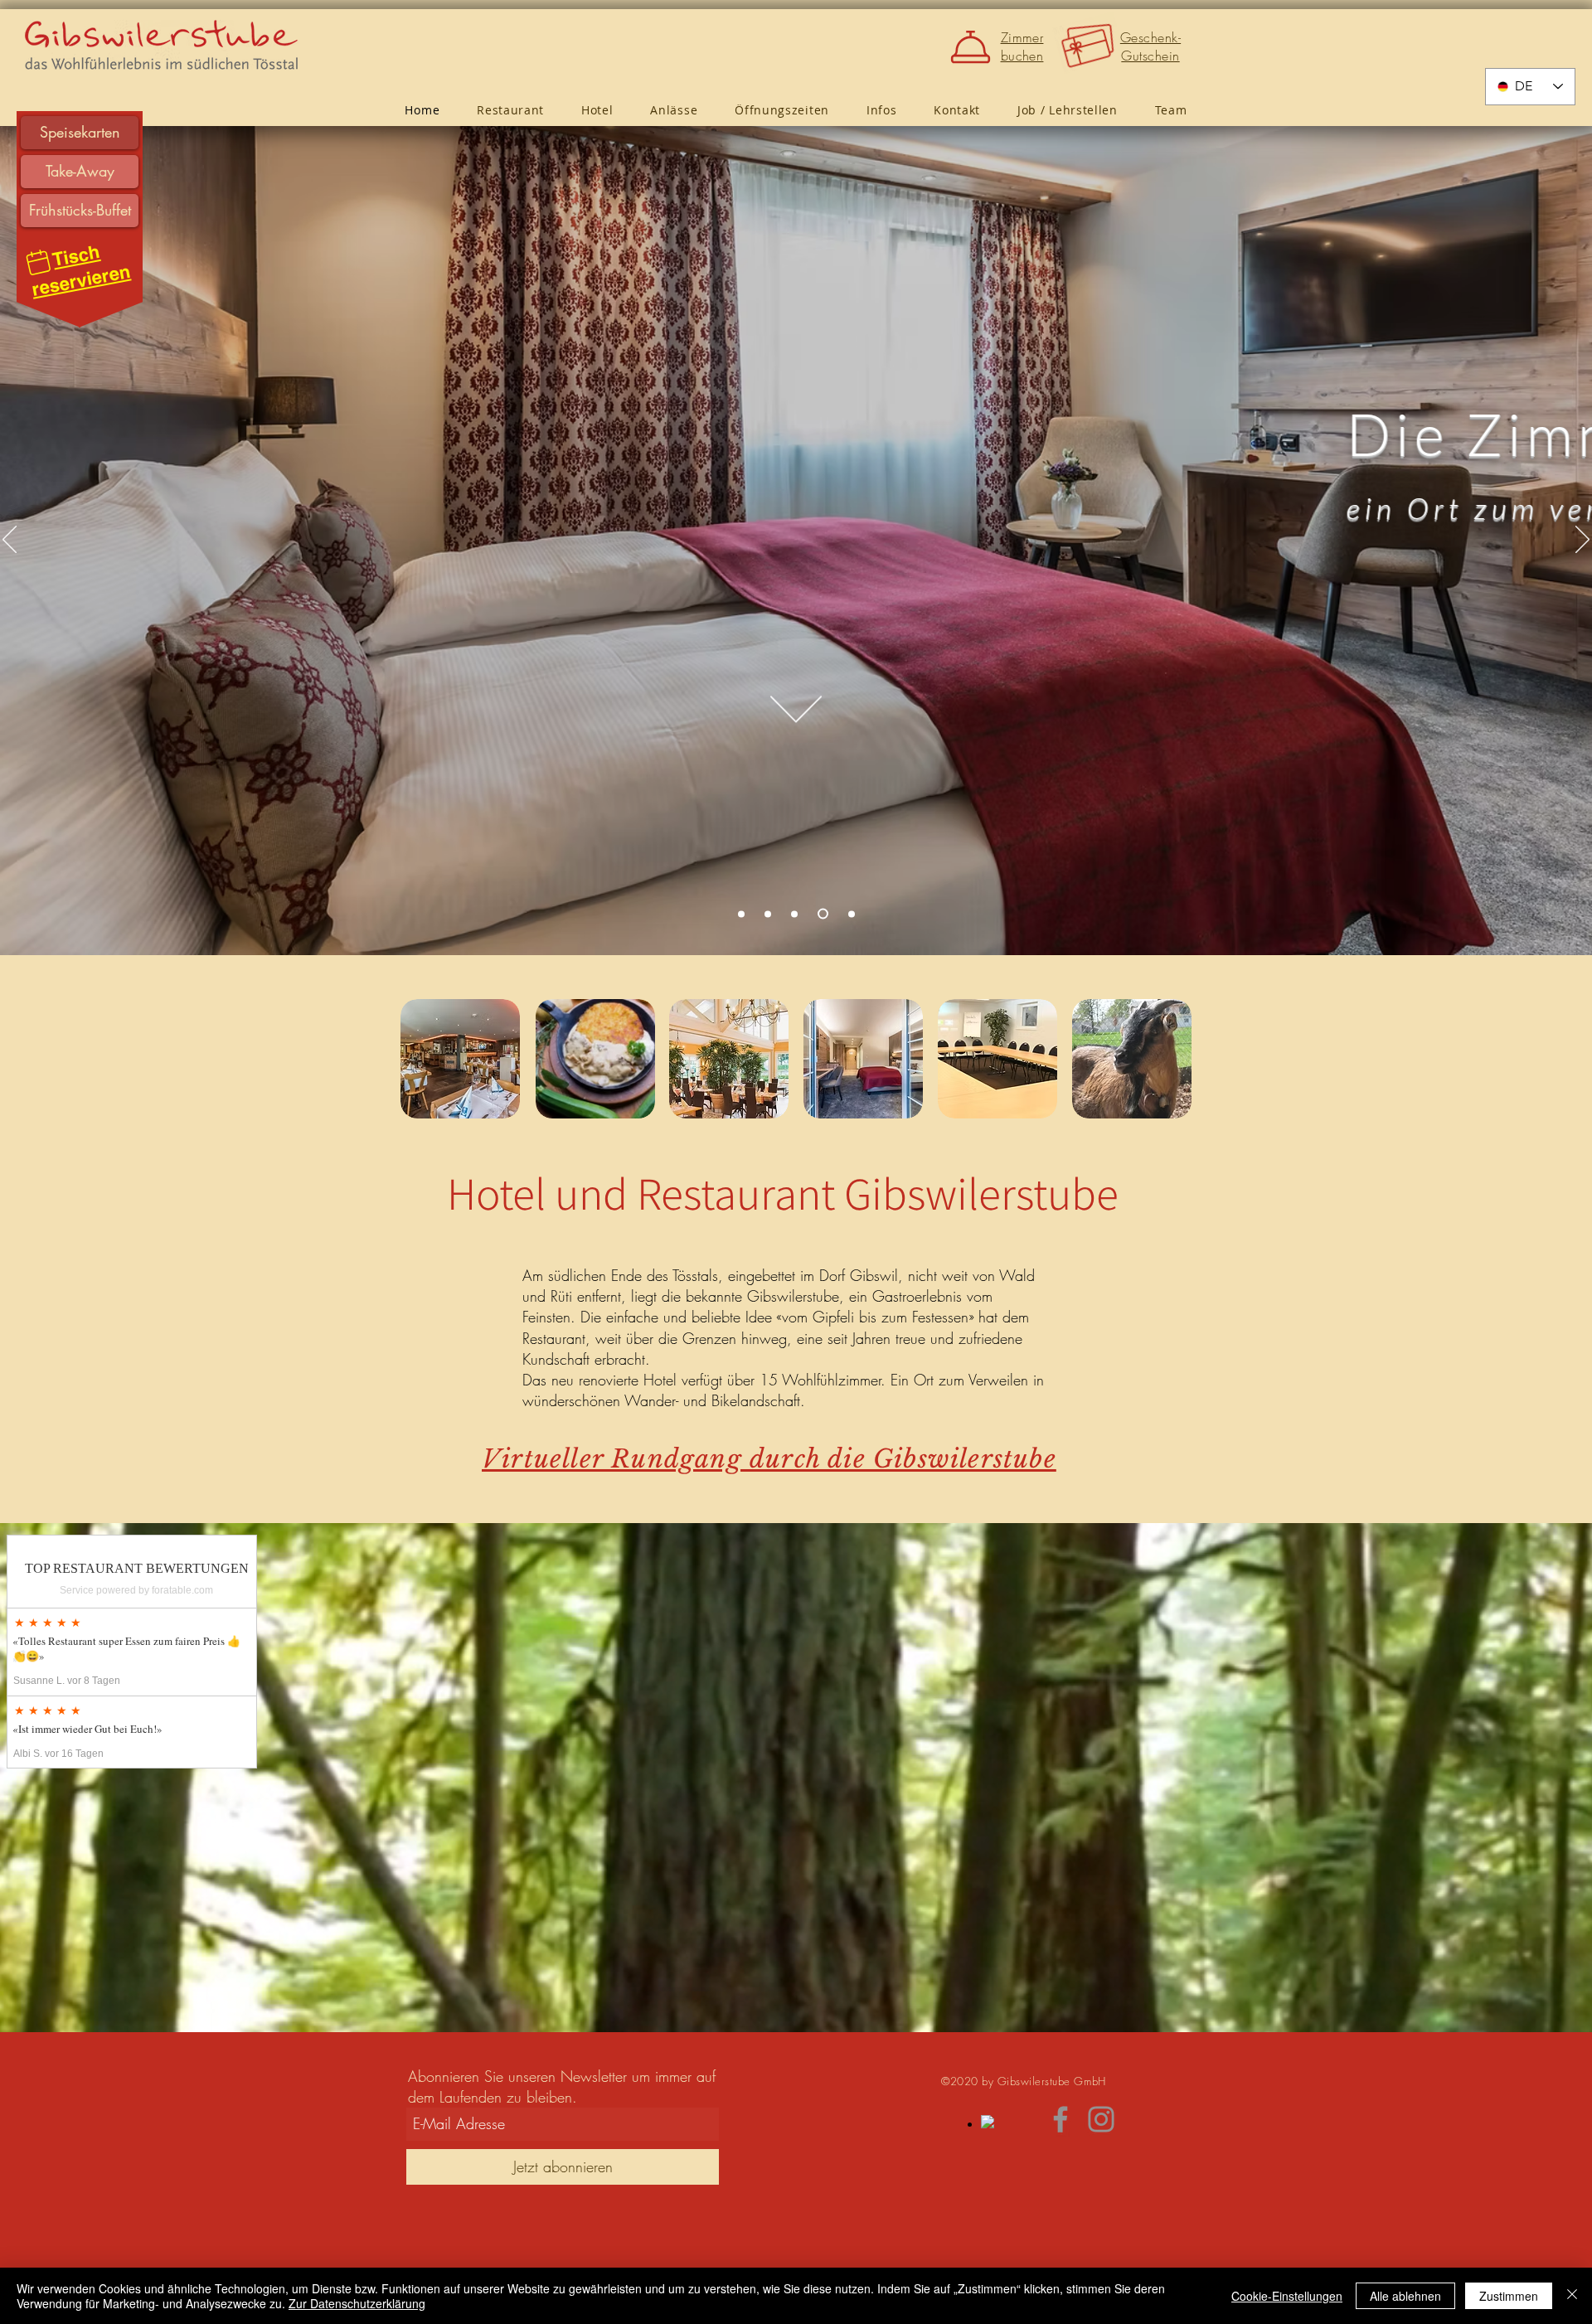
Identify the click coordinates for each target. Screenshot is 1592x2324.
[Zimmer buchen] (973, 46)
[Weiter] (1582, 541)
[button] (881, 110)
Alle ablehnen (1405, 2296)
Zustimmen (1509, 2296)
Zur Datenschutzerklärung (357, 2303)
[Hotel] (798, 914)
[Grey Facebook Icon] (1061, 2119)
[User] (38, 262)
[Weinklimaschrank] (852, 914)
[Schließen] (1572, 2296)
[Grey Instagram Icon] (1101, 2119)
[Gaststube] (743, 914)
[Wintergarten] (772, 914)
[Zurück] (10, 541)
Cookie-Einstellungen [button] (1287, 2296)
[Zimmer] (825, 914)
